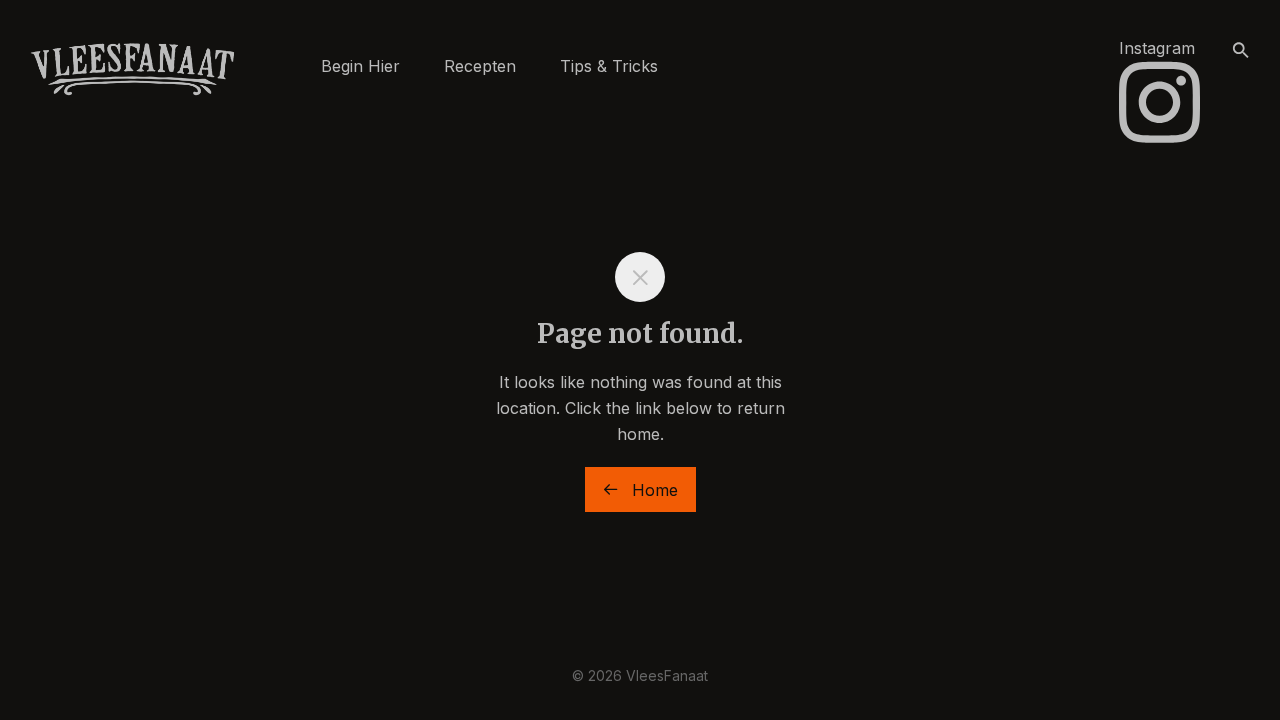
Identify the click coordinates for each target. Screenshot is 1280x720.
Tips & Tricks (609, 66)
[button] (1241, 51)
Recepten (480, 66)
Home (652, 490)
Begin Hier (360, 66)
